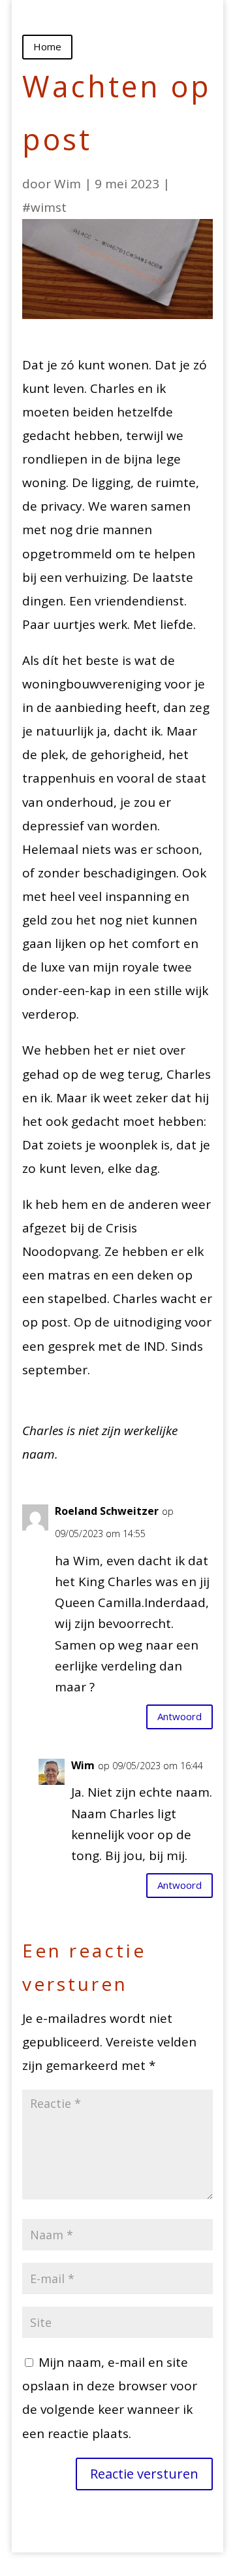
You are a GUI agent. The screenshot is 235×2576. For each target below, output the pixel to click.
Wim (68, 184)
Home (47, 46)
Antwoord (180, 1716)
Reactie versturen (144, 2474)
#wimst (44, 207)
